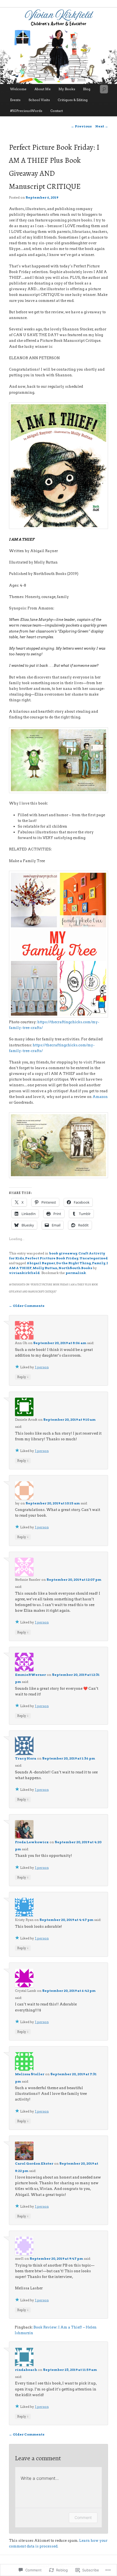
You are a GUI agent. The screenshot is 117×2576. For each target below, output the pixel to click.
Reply (23, 1377)
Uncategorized (94, 1258)
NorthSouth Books (75, 1268)
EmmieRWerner (30, 1675)
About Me (43, 89)
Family (99, 1263)
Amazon (100, 1097)
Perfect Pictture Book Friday (52, 1258)
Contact (57, 111)
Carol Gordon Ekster (34, 2163)
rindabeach (26, 2370)
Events (15, 100)
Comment (83, 2517)
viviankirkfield (24, 1273)
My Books (67, 89)
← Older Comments (27, 1306)
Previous (81, 126)
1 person (42, 1367)
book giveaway (63, 1253)
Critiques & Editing (73, 100)
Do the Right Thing (74, 1263)
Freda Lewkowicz (32, 1842)
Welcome (18, 89)
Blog (87, 89)
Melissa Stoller (30, 2074)
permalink (76, 1273)
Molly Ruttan (45, 1268)
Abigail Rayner (41, 1263)
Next (102, 126)
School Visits (39, 100)
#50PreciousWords (26, 111)
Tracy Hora (26, 1758)
